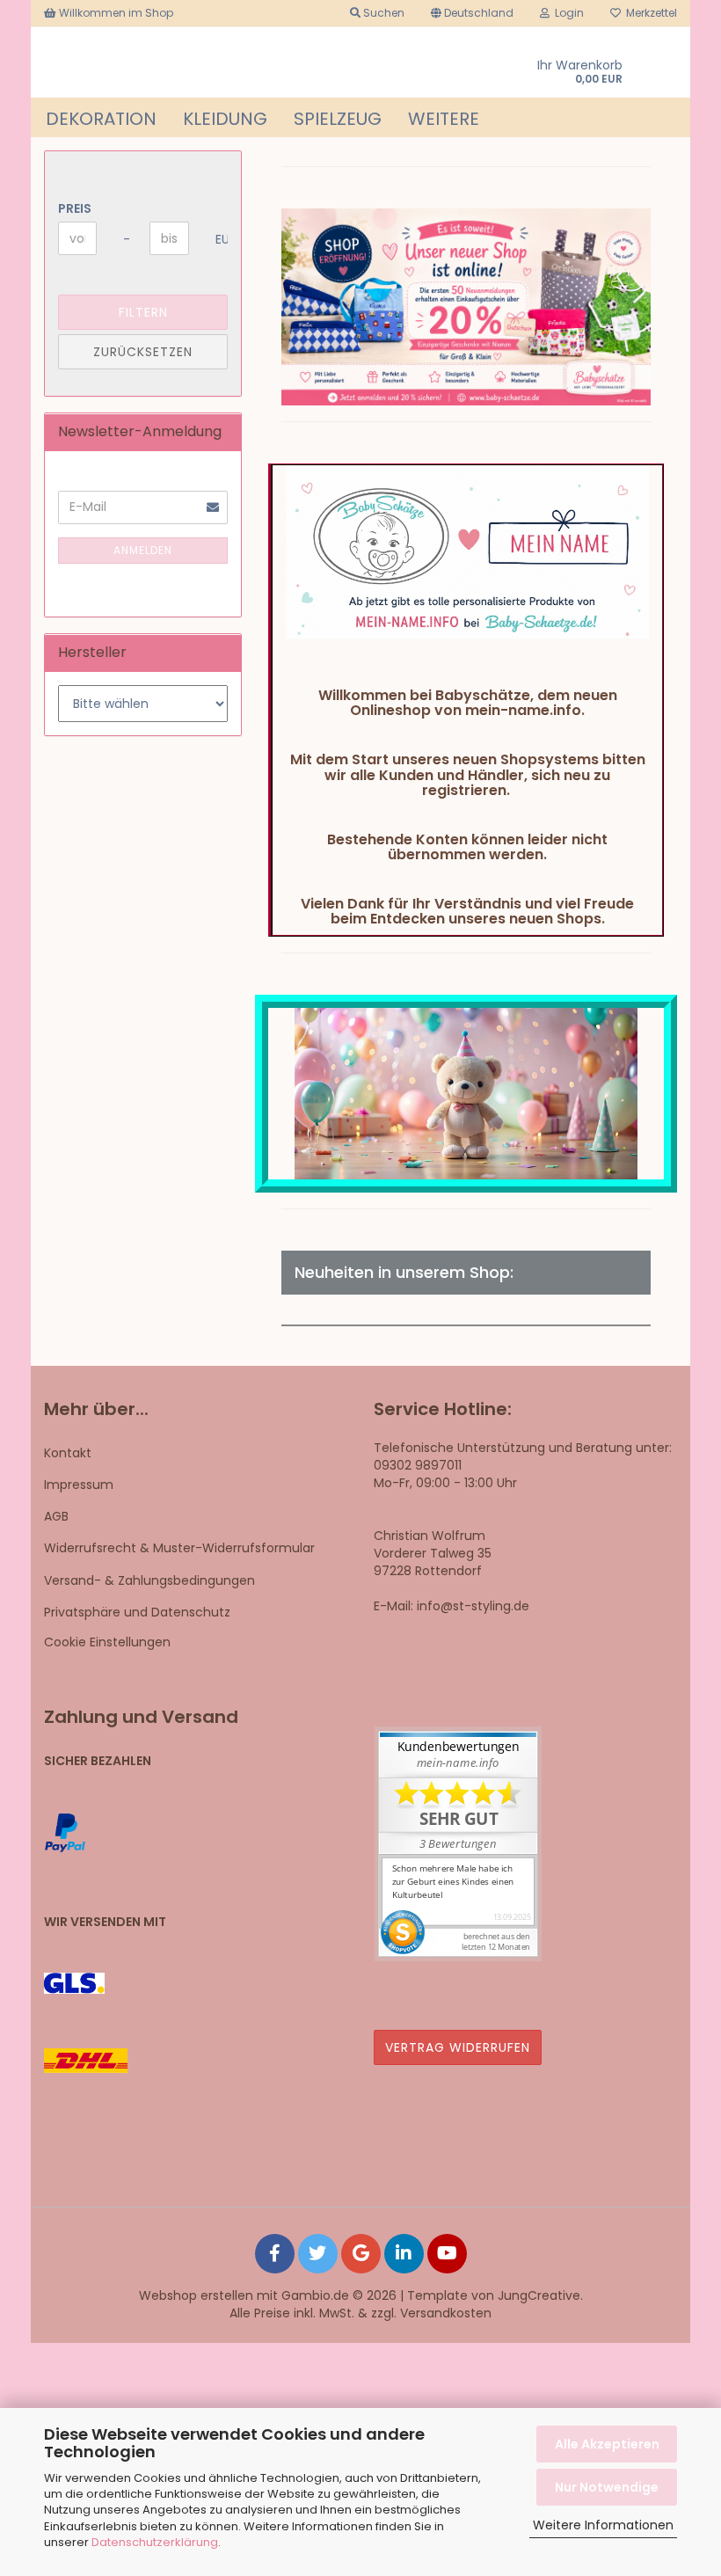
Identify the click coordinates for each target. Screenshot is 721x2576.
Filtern (143, 312)
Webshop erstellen (196, 2295)
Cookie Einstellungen (107, 1642)
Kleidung (225, 119)
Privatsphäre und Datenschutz (137, 1612)
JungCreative (539, 2295)
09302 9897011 (418, 1465)
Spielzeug (338, 119)
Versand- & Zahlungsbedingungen (149, 1580)
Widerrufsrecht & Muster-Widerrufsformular (179, 1548)
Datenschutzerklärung (155, 2542)
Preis (75, 208)
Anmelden (143, 550)
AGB (56, 1516)
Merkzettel (649, 13)
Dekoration (101, 119)
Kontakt (68, 1453)
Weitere (444, 119)
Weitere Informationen (603, 2525)
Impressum (79, 1485)
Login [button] (567, 13)
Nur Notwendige (607, 2487)
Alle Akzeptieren (607, 2444)
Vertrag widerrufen (458, 2047)
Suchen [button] (382, 13)
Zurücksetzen (143, 352)
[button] (472, 13)
